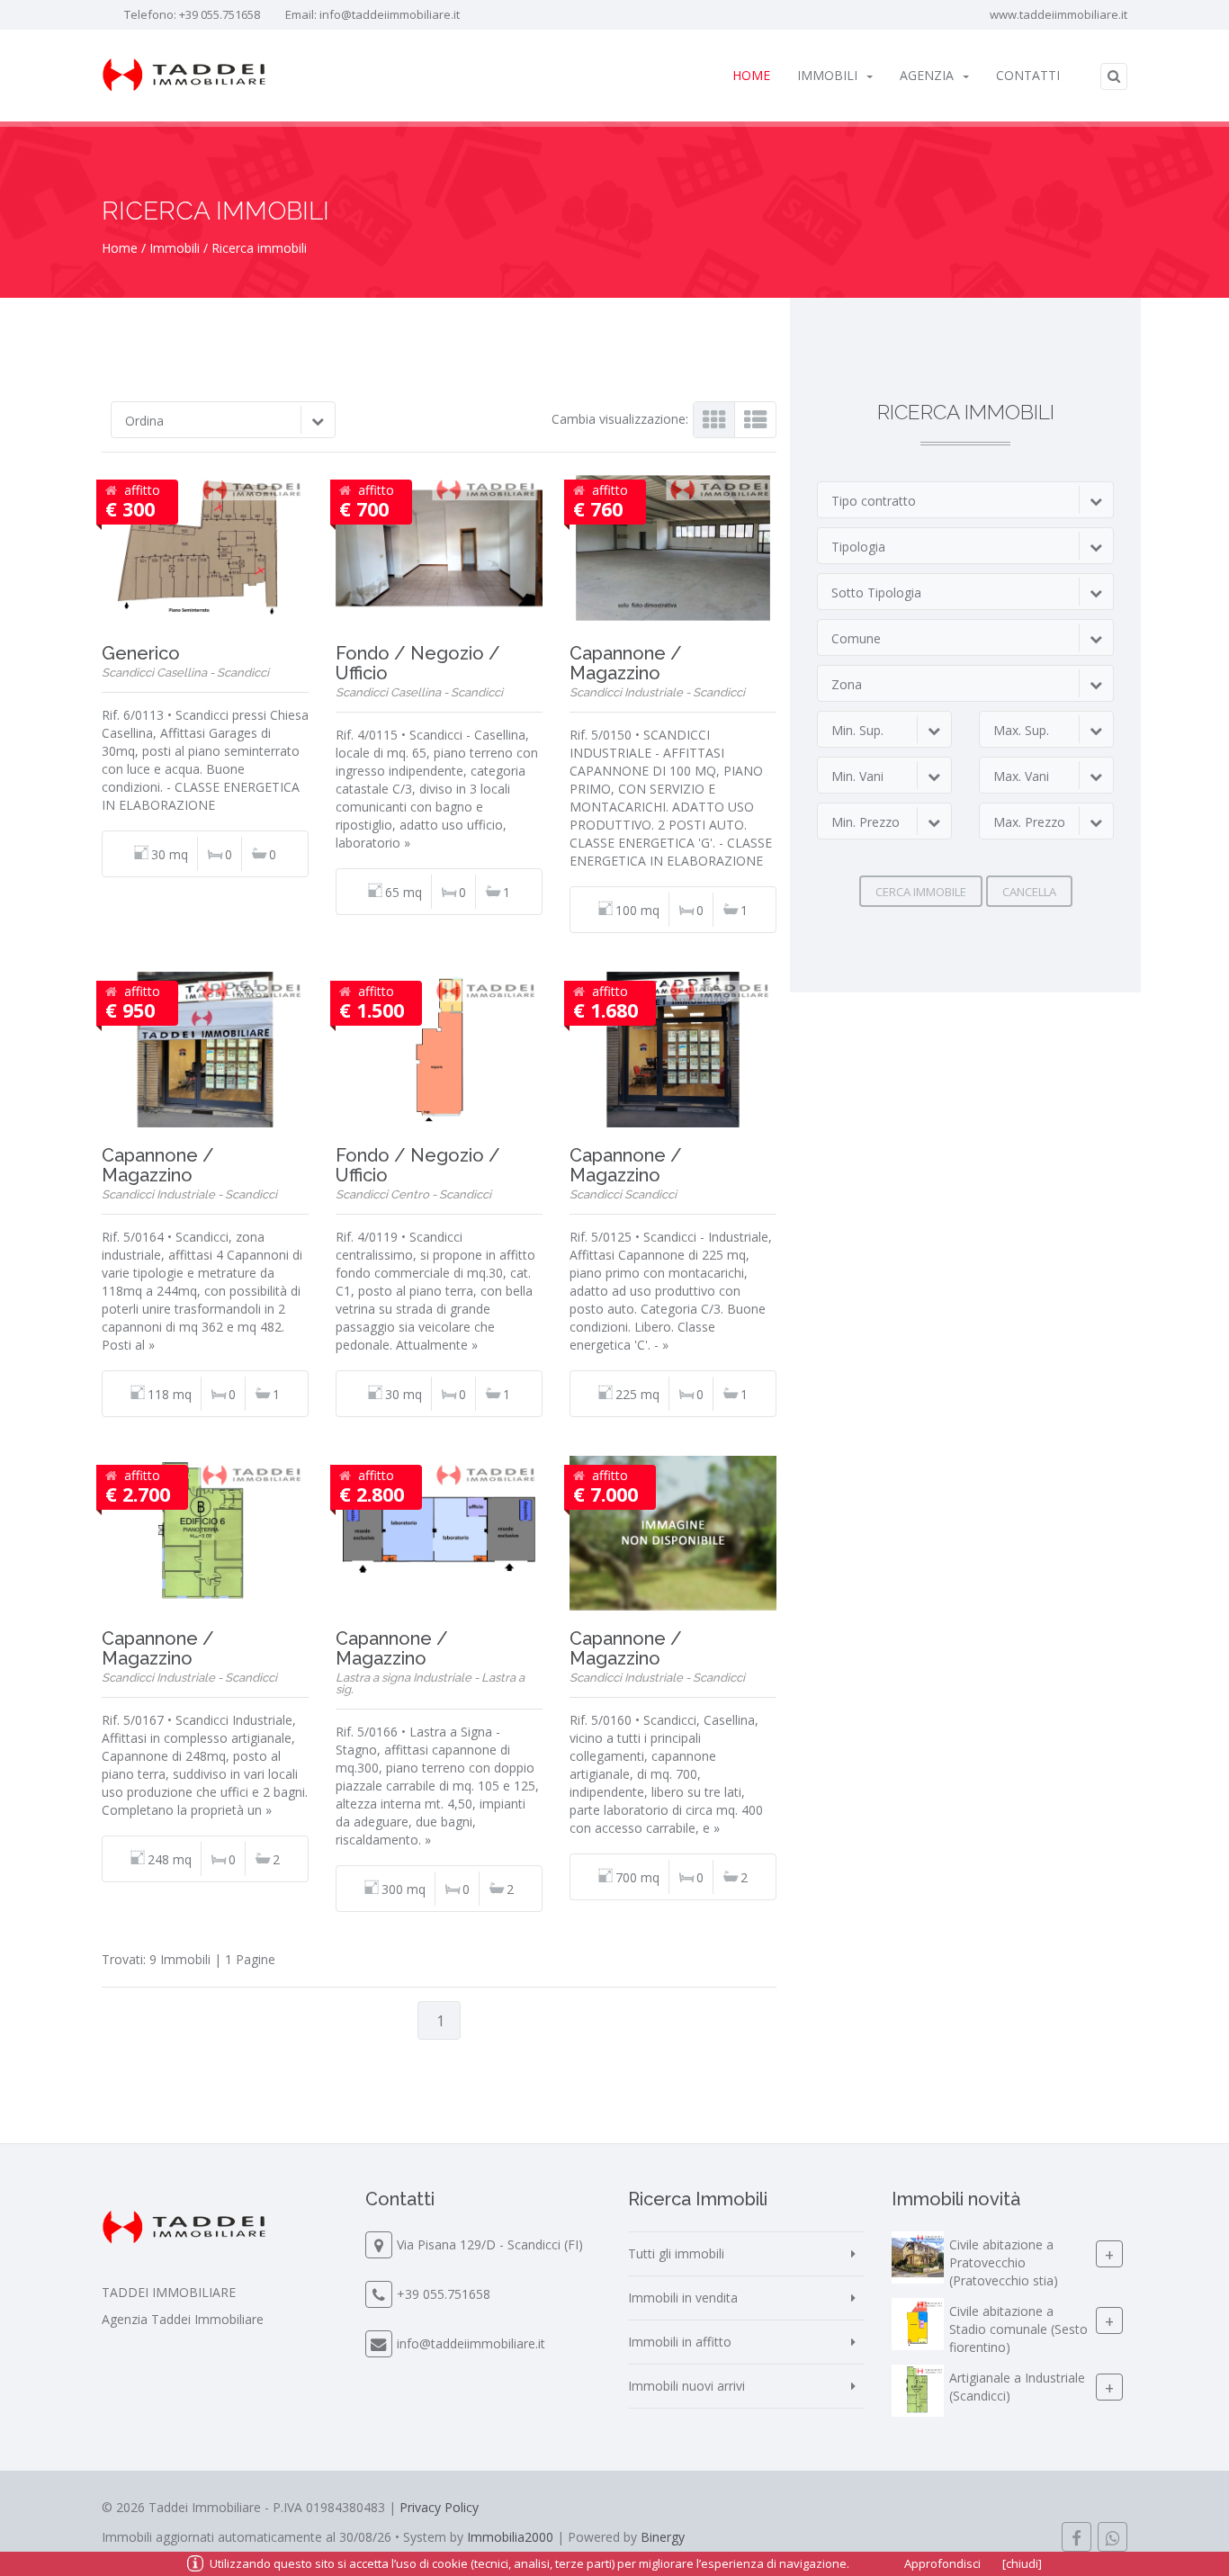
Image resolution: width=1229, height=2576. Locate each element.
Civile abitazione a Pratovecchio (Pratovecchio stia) (1004, 2263)
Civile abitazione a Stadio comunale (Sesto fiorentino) (1018, 2330)
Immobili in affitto (680, 2342)
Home (751, 75)
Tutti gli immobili (676, 2253)
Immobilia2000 (510, 2537)
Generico (141, 653)
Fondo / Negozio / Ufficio (418, 663)
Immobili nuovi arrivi (686, 2386)
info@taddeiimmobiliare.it (390, 14)
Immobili (827, 75)
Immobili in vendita (683, 2298)
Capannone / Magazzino (626, 663)
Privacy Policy (439, 2507)
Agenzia (927, 75)
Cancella (1029, 892)
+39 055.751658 (220, 14)
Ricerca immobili (259, 248)
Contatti (1028, 75)
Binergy (663, 2537)
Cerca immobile (921, 892)
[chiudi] (1022, 2563)
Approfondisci (942, 2563)
